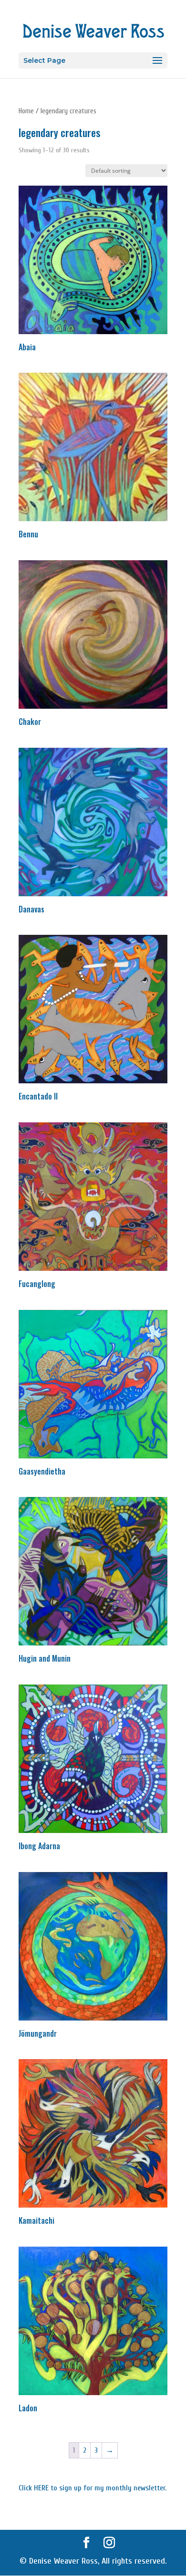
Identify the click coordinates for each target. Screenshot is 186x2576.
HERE (41, 2488)
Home (26, 111)
